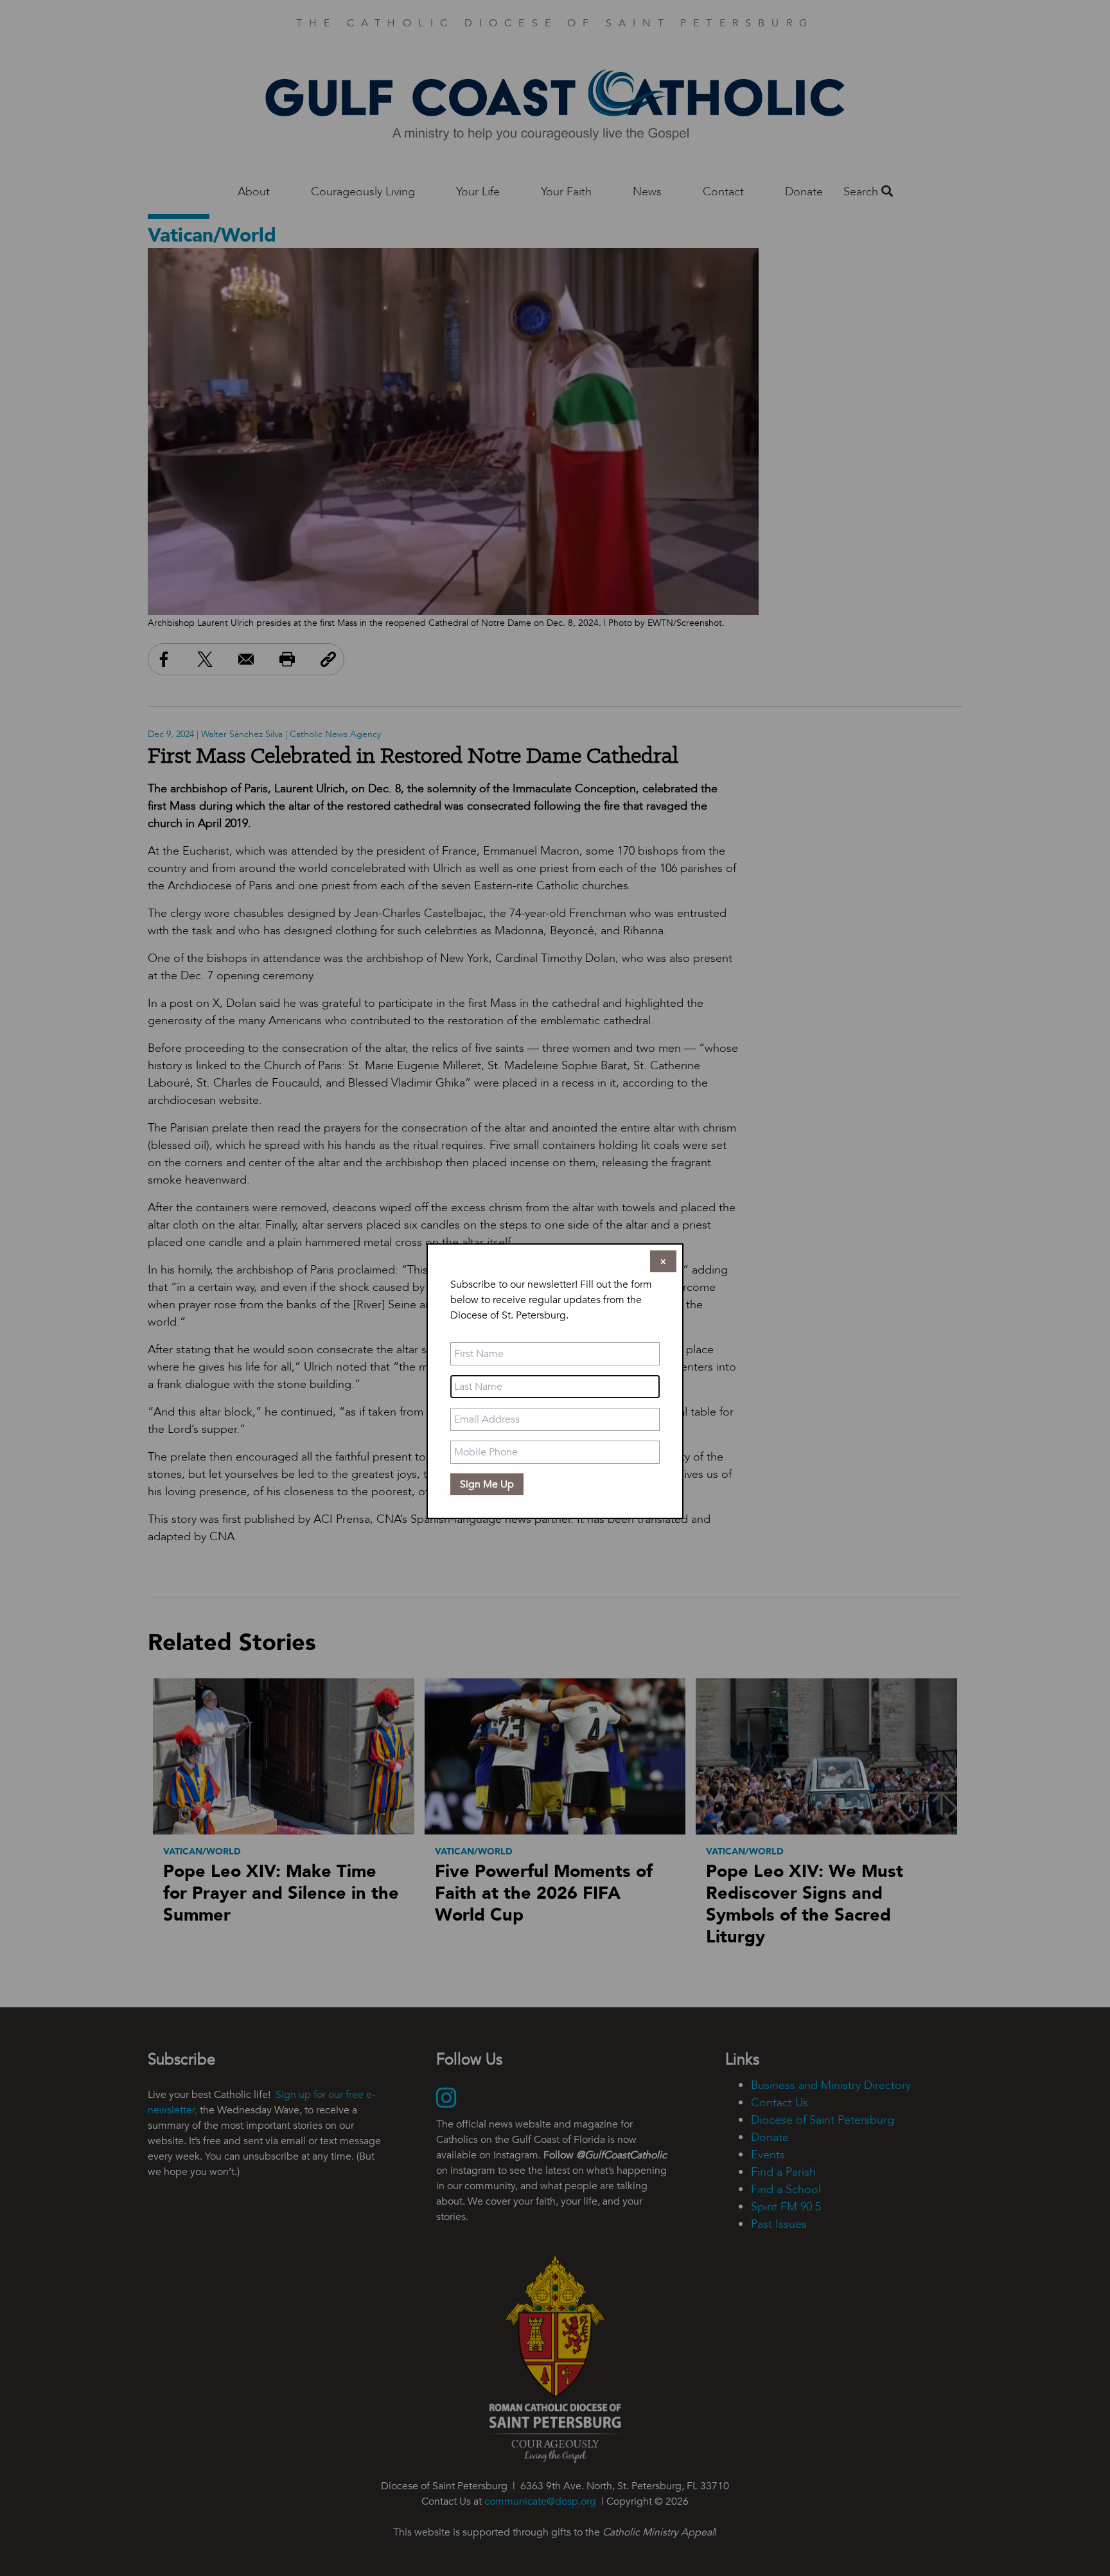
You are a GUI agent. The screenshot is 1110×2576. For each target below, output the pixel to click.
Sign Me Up (487, 1484)
